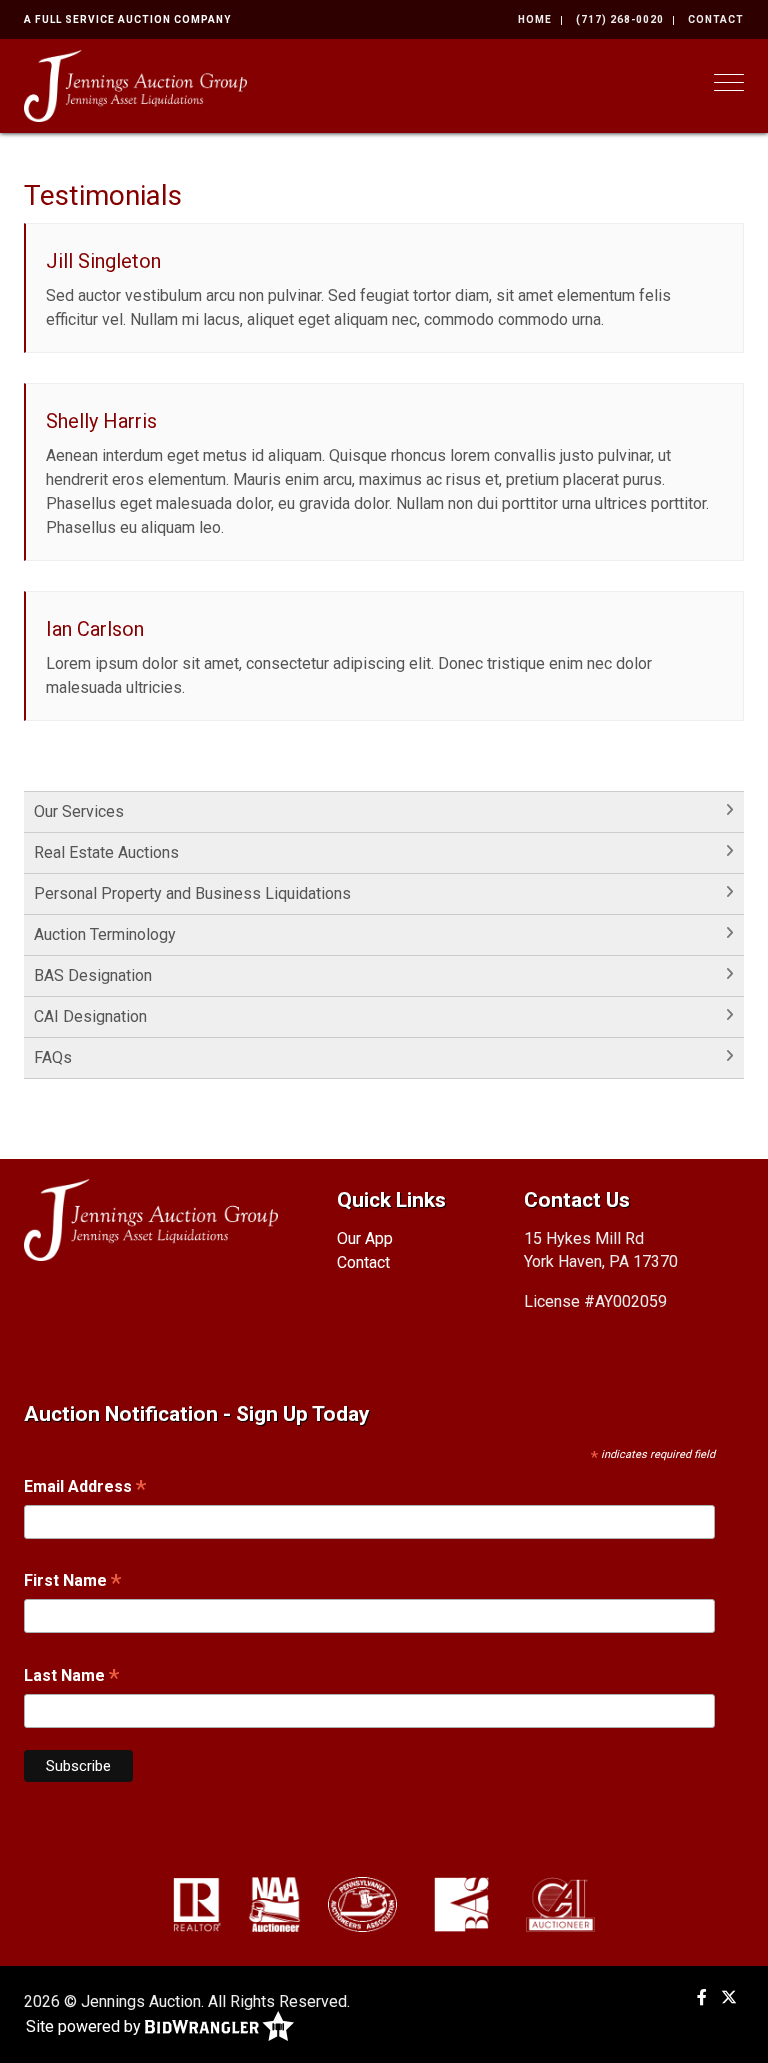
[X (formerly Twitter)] (729, 1997)
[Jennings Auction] (135, 84)
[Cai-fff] (560, 1904)
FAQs (53, 1057)
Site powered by (85, 2025)
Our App (365, 1238)
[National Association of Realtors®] (197, 1904)
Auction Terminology (105, 934)
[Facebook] (702, 1997)
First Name (72, 1582)
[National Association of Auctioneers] (274, 1904)
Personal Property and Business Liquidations (192, 893)
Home (535, 19)
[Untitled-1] (461, 1904)
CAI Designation (90, 1016)
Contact (716, 19)
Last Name (71, 1677)
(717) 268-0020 (620, 19)
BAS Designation (93, 975)
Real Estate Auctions (106, 852)
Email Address (85, 1488)
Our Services (79, 811)
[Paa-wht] (363, 1904)
